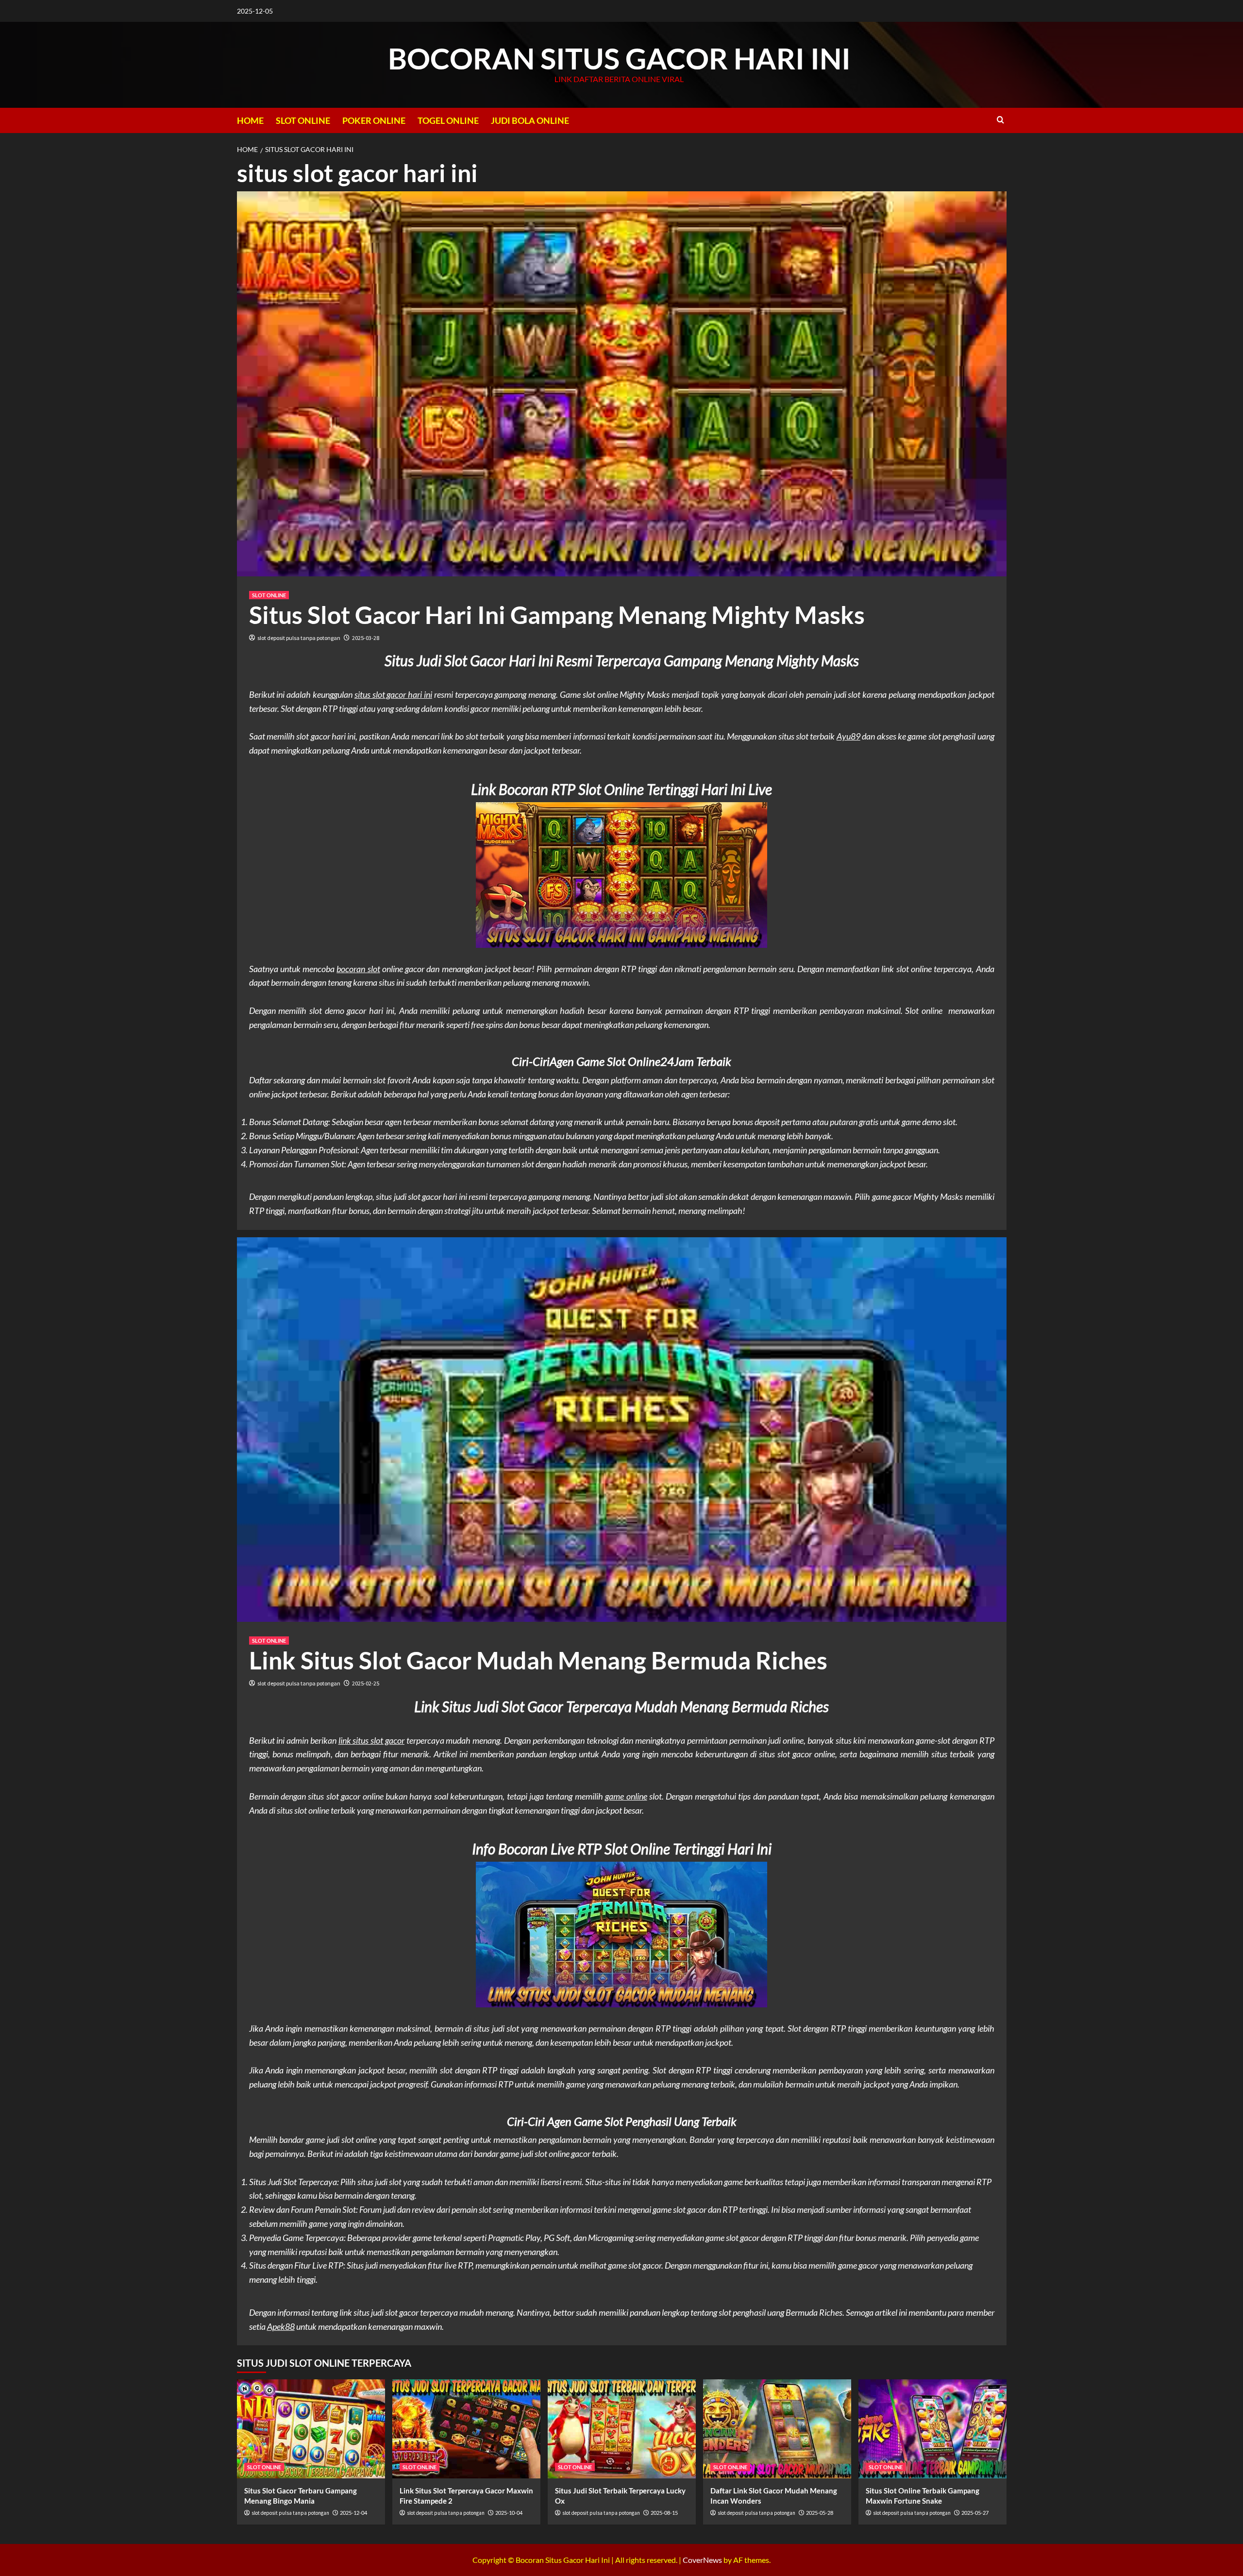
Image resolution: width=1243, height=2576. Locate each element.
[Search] (1000, 120)
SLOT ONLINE (303, 120)
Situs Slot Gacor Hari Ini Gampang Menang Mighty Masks (557, 615)
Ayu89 (848, 736)
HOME (250, 120)
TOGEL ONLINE (448, 120)
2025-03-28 (366, 638)
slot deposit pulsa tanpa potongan (299, 638)
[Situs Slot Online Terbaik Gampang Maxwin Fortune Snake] (932, 2429)
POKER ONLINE (374, 120)
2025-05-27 (975, 2513)
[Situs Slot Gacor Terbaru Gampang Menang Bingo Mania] (311, 2429)
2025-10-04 (509, 2513)
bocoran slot (358, 969)
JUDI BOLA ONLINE (530, 120)
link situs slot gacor (371, 1740)
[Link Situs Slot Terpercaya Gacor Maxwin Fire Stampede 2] (466, 2429)
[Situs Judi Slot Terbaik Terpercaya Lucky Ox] (622, 2429)
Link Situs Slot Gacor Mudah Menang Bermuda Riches (538, 1660)
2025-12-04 (353, 2513)
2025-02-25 (366, 1683)
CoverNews (702, 2560)
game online (626, 1796)
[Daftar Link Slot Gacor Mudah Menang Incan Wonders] (777, 2429)
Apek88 (281, 2326)
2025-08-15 (664, 2513)
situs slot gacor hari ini (393, 694)
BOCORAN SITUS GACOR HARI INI (619, 58)
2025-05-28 (820, 2513)
